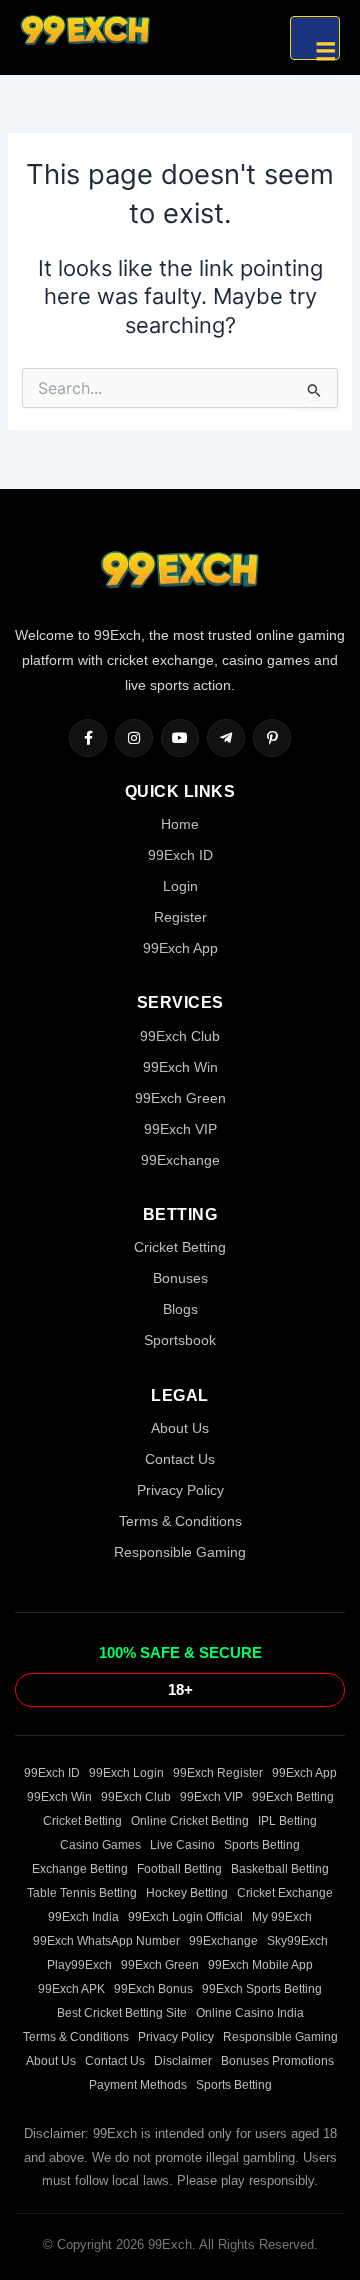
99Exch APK (71, 1989)
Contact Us (180, 1459)
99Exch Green (180, 1098)
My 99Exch (282, 1917)
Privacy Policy (180, 1490)
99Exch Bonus (153, 1989)
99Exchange (180, 1160)
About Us (180, 1428)
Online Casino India (250, 2013)
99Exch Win (180, 1067)
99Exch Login (126, 1773)
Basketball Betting (280, 1869)
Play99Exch (79, 1965)
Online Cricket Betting (190, 1821)
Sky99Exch (297, 1941)
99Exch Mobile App (260, 1965)
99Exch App (180, 948)
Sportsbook (180, 1340)
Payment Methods (138, 2085)
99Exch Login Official (185, 1917)
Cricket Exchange (285, 1893)
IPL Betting (287, 1821)
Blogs (180, 1309)
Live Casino (182, 1845)
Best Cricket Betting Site (122, 2013)
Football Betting (179, 1869)
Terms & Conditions (180, 1521)
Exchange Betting (80, 1869)
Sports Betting (262, 1845)
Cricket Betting (180, 1247)
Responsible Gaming (180, 1552)
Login (180, 886)
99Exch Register (218, 1773)
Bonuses (180, 1278)
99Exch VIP (180, 1129)
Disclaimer (183, 2061)
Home (180, 824)
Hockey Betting (187, 1893)
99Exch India (83, 1917)
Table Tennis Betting (82, 1893)
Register (180, 917)
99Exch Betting (293, 1797)
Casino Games (100, 1845)
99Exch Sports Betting (262, 1989)
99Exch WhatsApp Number (106, 1941)
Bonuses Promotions (277, 2061)
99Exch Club (180, 1036)
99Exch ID (180, 855)
